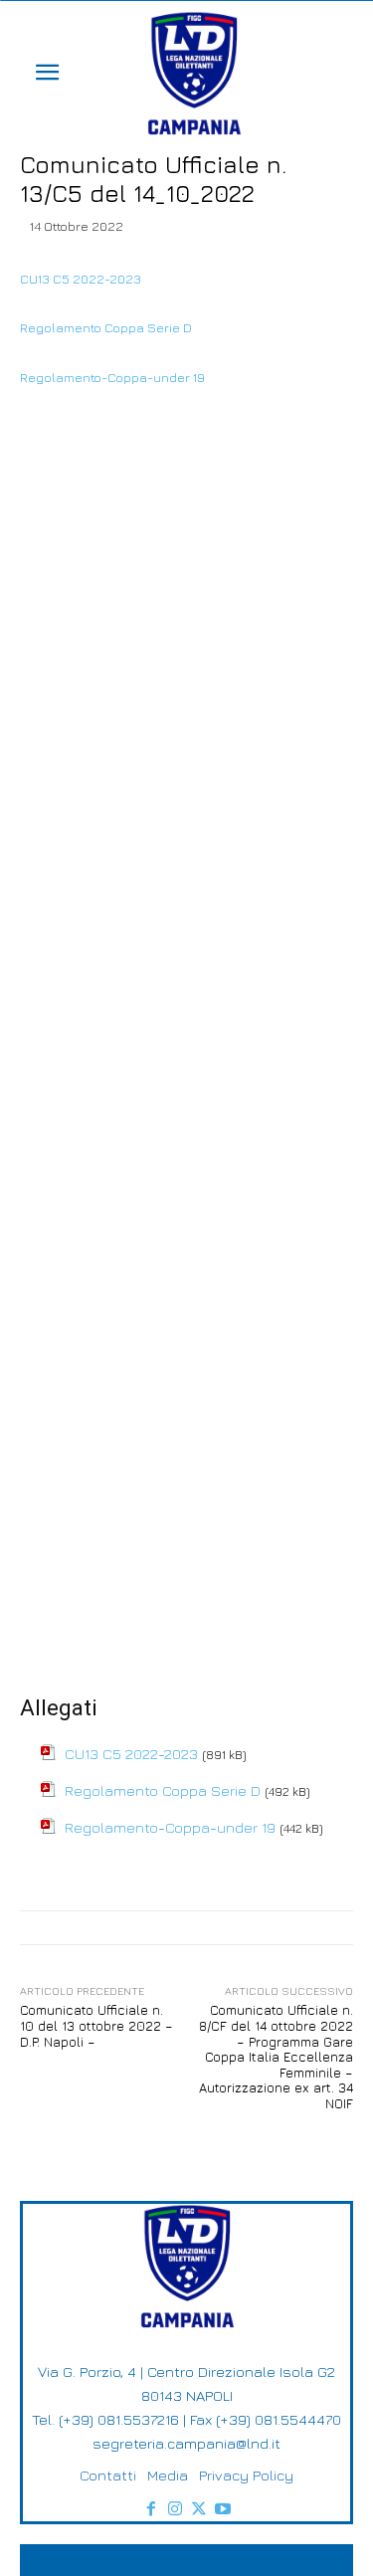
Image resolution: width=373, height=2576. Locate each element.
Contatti (108, 2475)
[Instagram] (175, 2509)
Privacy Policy (246, 2475)
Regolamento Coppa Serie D (106, 327)
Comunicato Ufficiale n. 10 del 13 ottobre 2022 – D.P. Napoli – (96, 2025)
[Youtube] (223, 2509)
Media (168, 2475)
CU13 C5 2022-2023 (81, 279)
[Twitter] (199, 2509)
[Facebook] (151, 2509)
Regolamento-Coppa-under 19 (112, 377)
